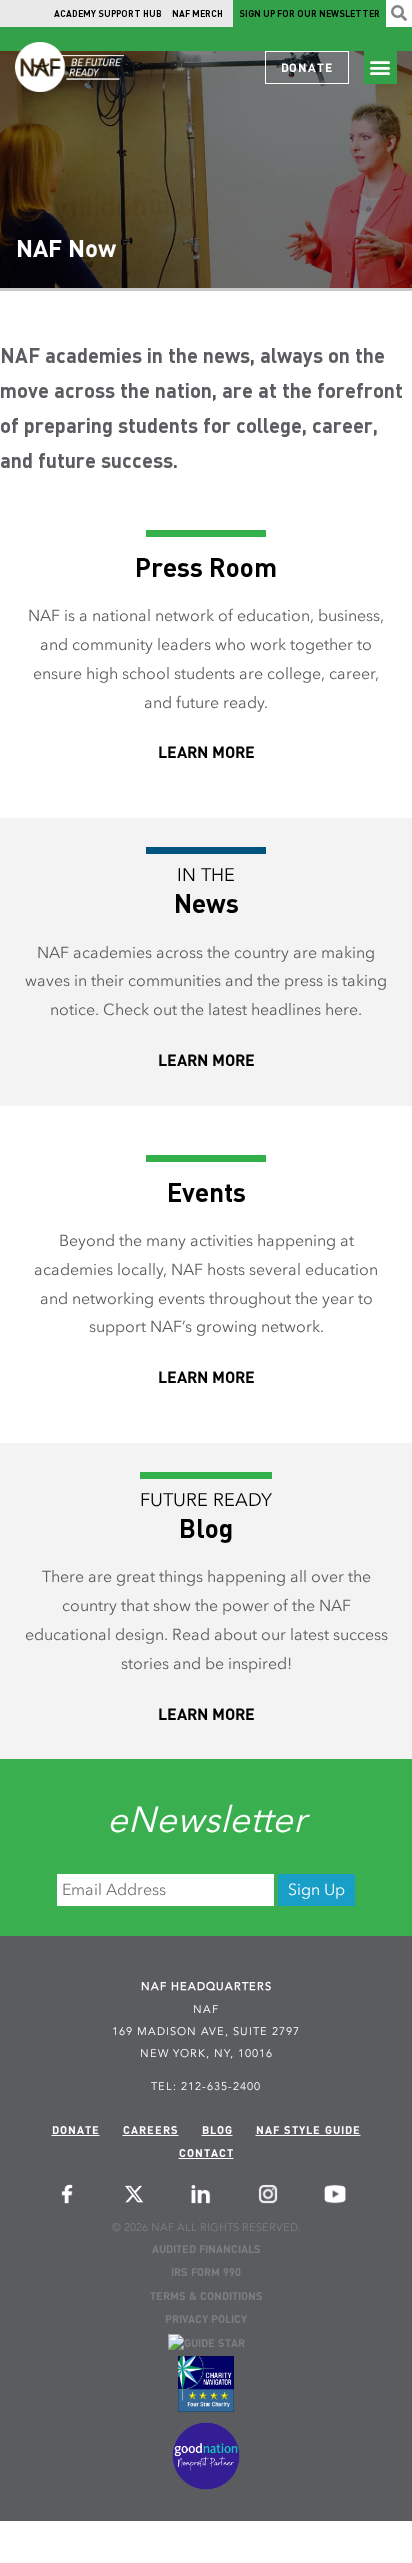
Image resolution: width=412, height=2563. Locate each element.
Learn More (206, 754)
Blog (217, 2131)
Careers (151, 2131)
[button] (380, 67)
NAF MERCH (197, 14)
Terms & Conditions (206, 2297)
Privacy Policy (206, 2320)
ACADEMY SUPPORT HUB (108, 14)
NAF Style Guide (308, 2131)
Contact (206, 2154)
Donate (76, 2131)
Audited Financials (206, 2250)
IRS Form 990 (206, 2273)
